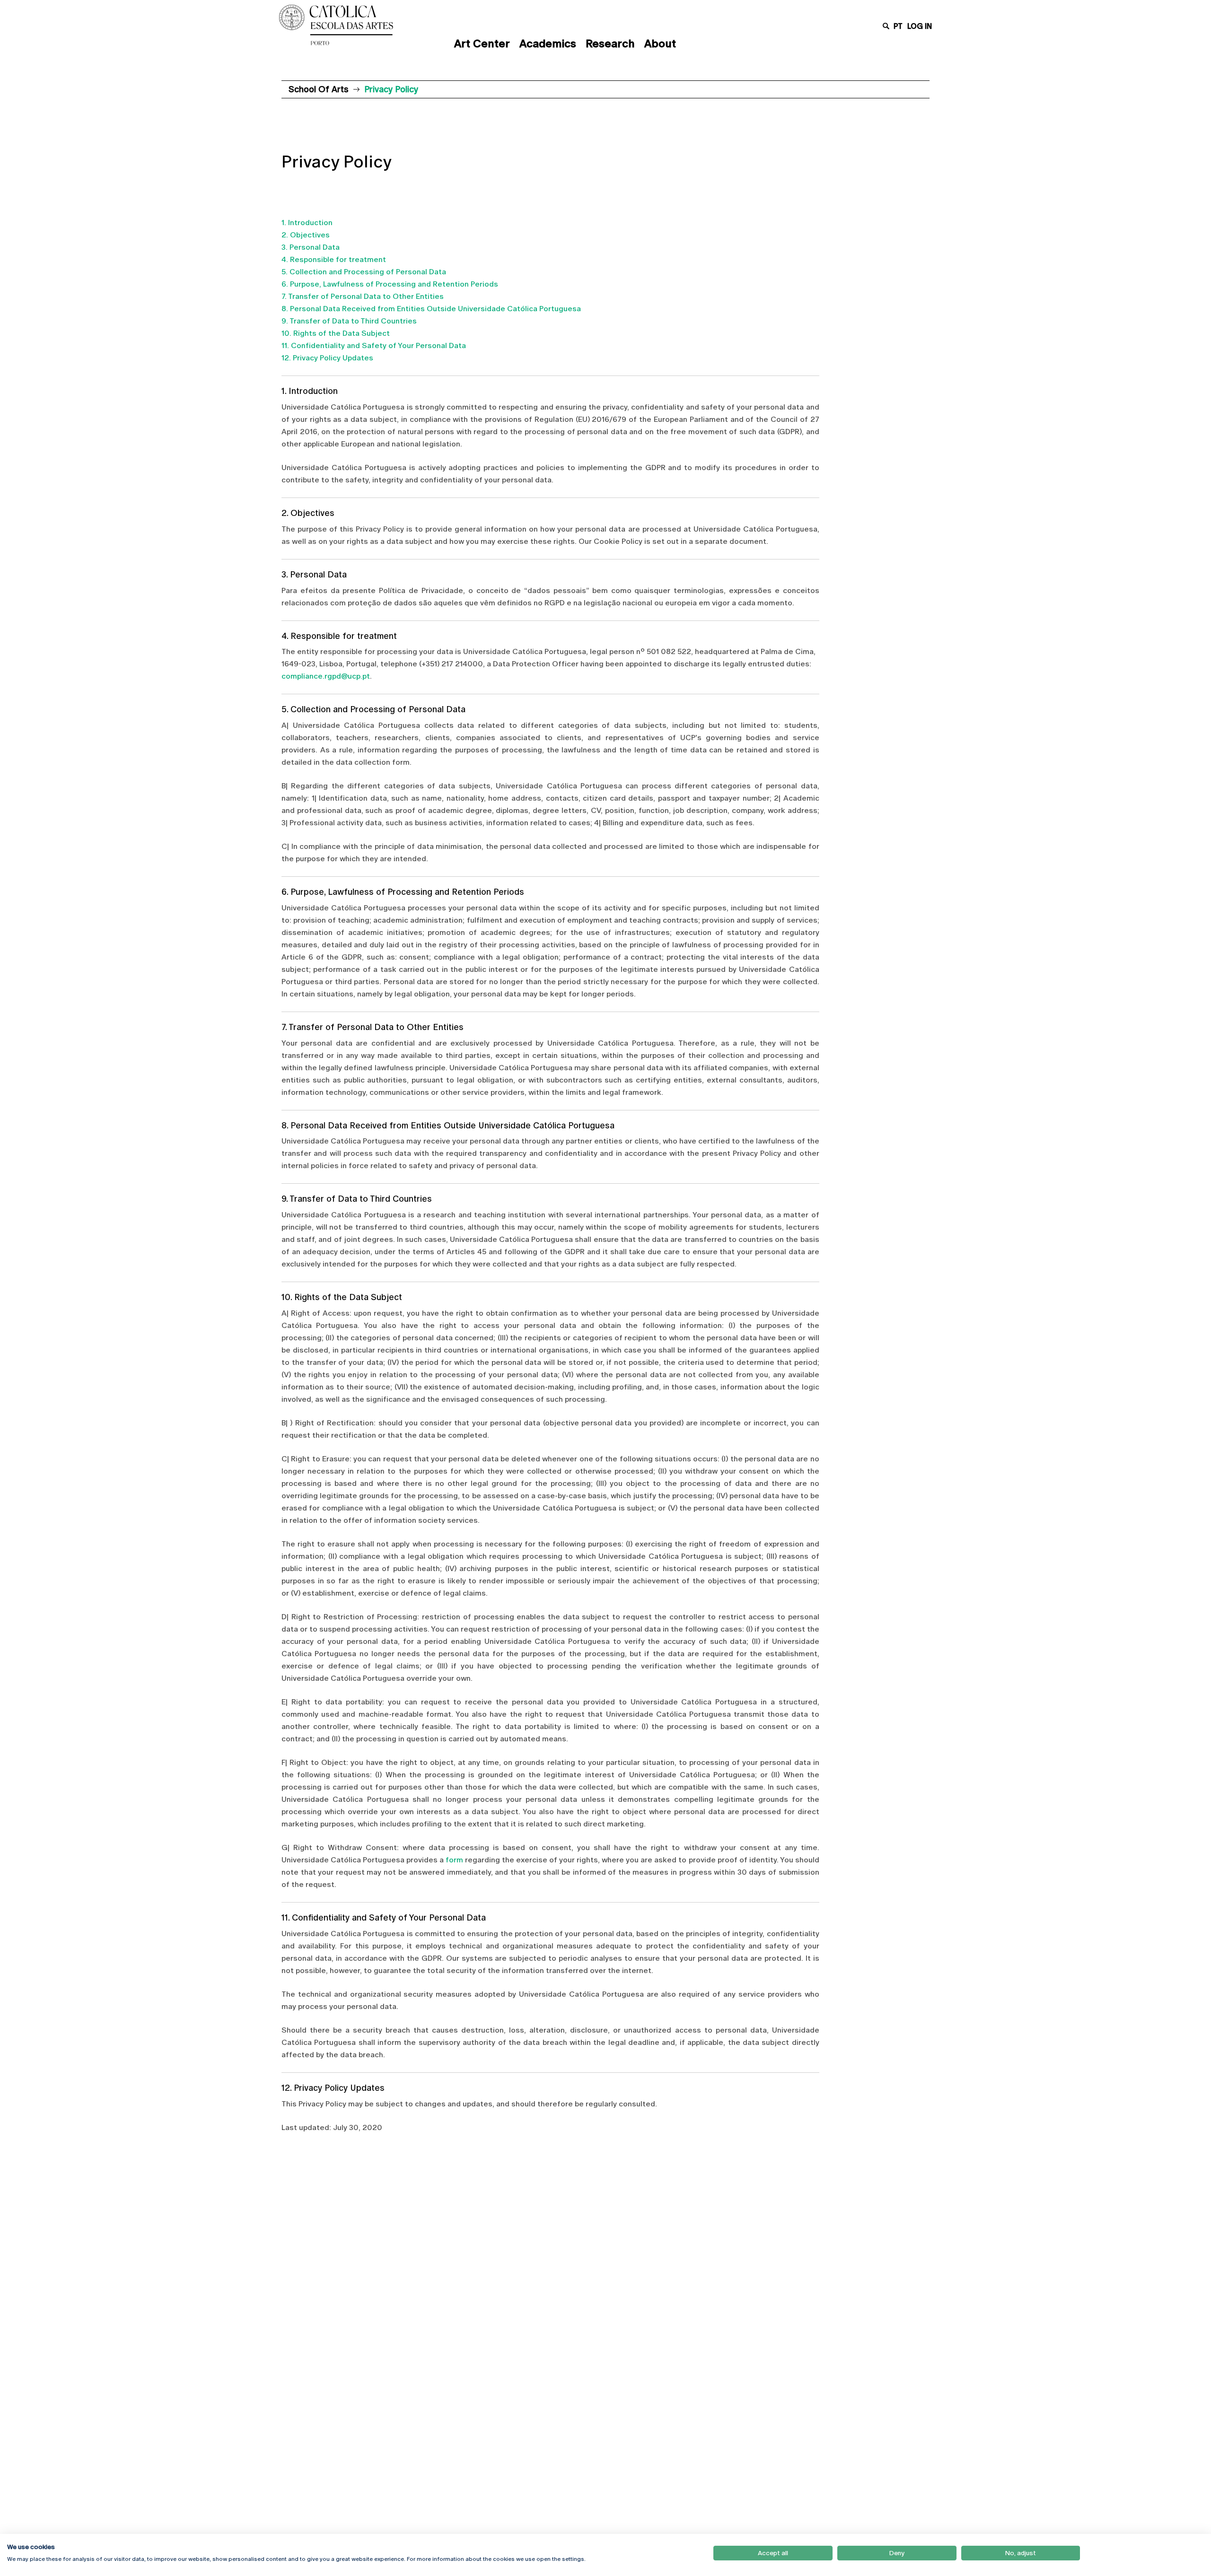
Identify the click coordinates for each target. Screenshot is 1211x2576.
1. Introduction (307, 223)
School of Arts (319, 89)
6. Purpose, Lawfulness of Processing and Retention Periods (390, 284)
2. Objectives (306, 235)
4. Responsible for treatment (334, 259)
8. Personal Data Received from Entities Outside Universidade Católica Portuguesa (431, 309)
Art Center (482, 44)
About (660, 44)
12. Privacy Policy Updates (327, 358)
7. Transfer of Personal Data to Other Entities (363, 296)
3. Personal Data (311, 247)
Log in (920, 26)
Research (610, 44)
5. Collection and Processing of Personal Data (364, 272)
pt (898, 26)
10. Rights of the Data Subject (336, 333)
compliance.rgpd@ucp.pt (326, 676)
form (454, 1860)
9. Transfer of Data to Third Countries (349, 321)
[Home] (357, 25)
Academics (548, 44)
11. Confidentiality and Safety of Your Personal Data (374, 345)
